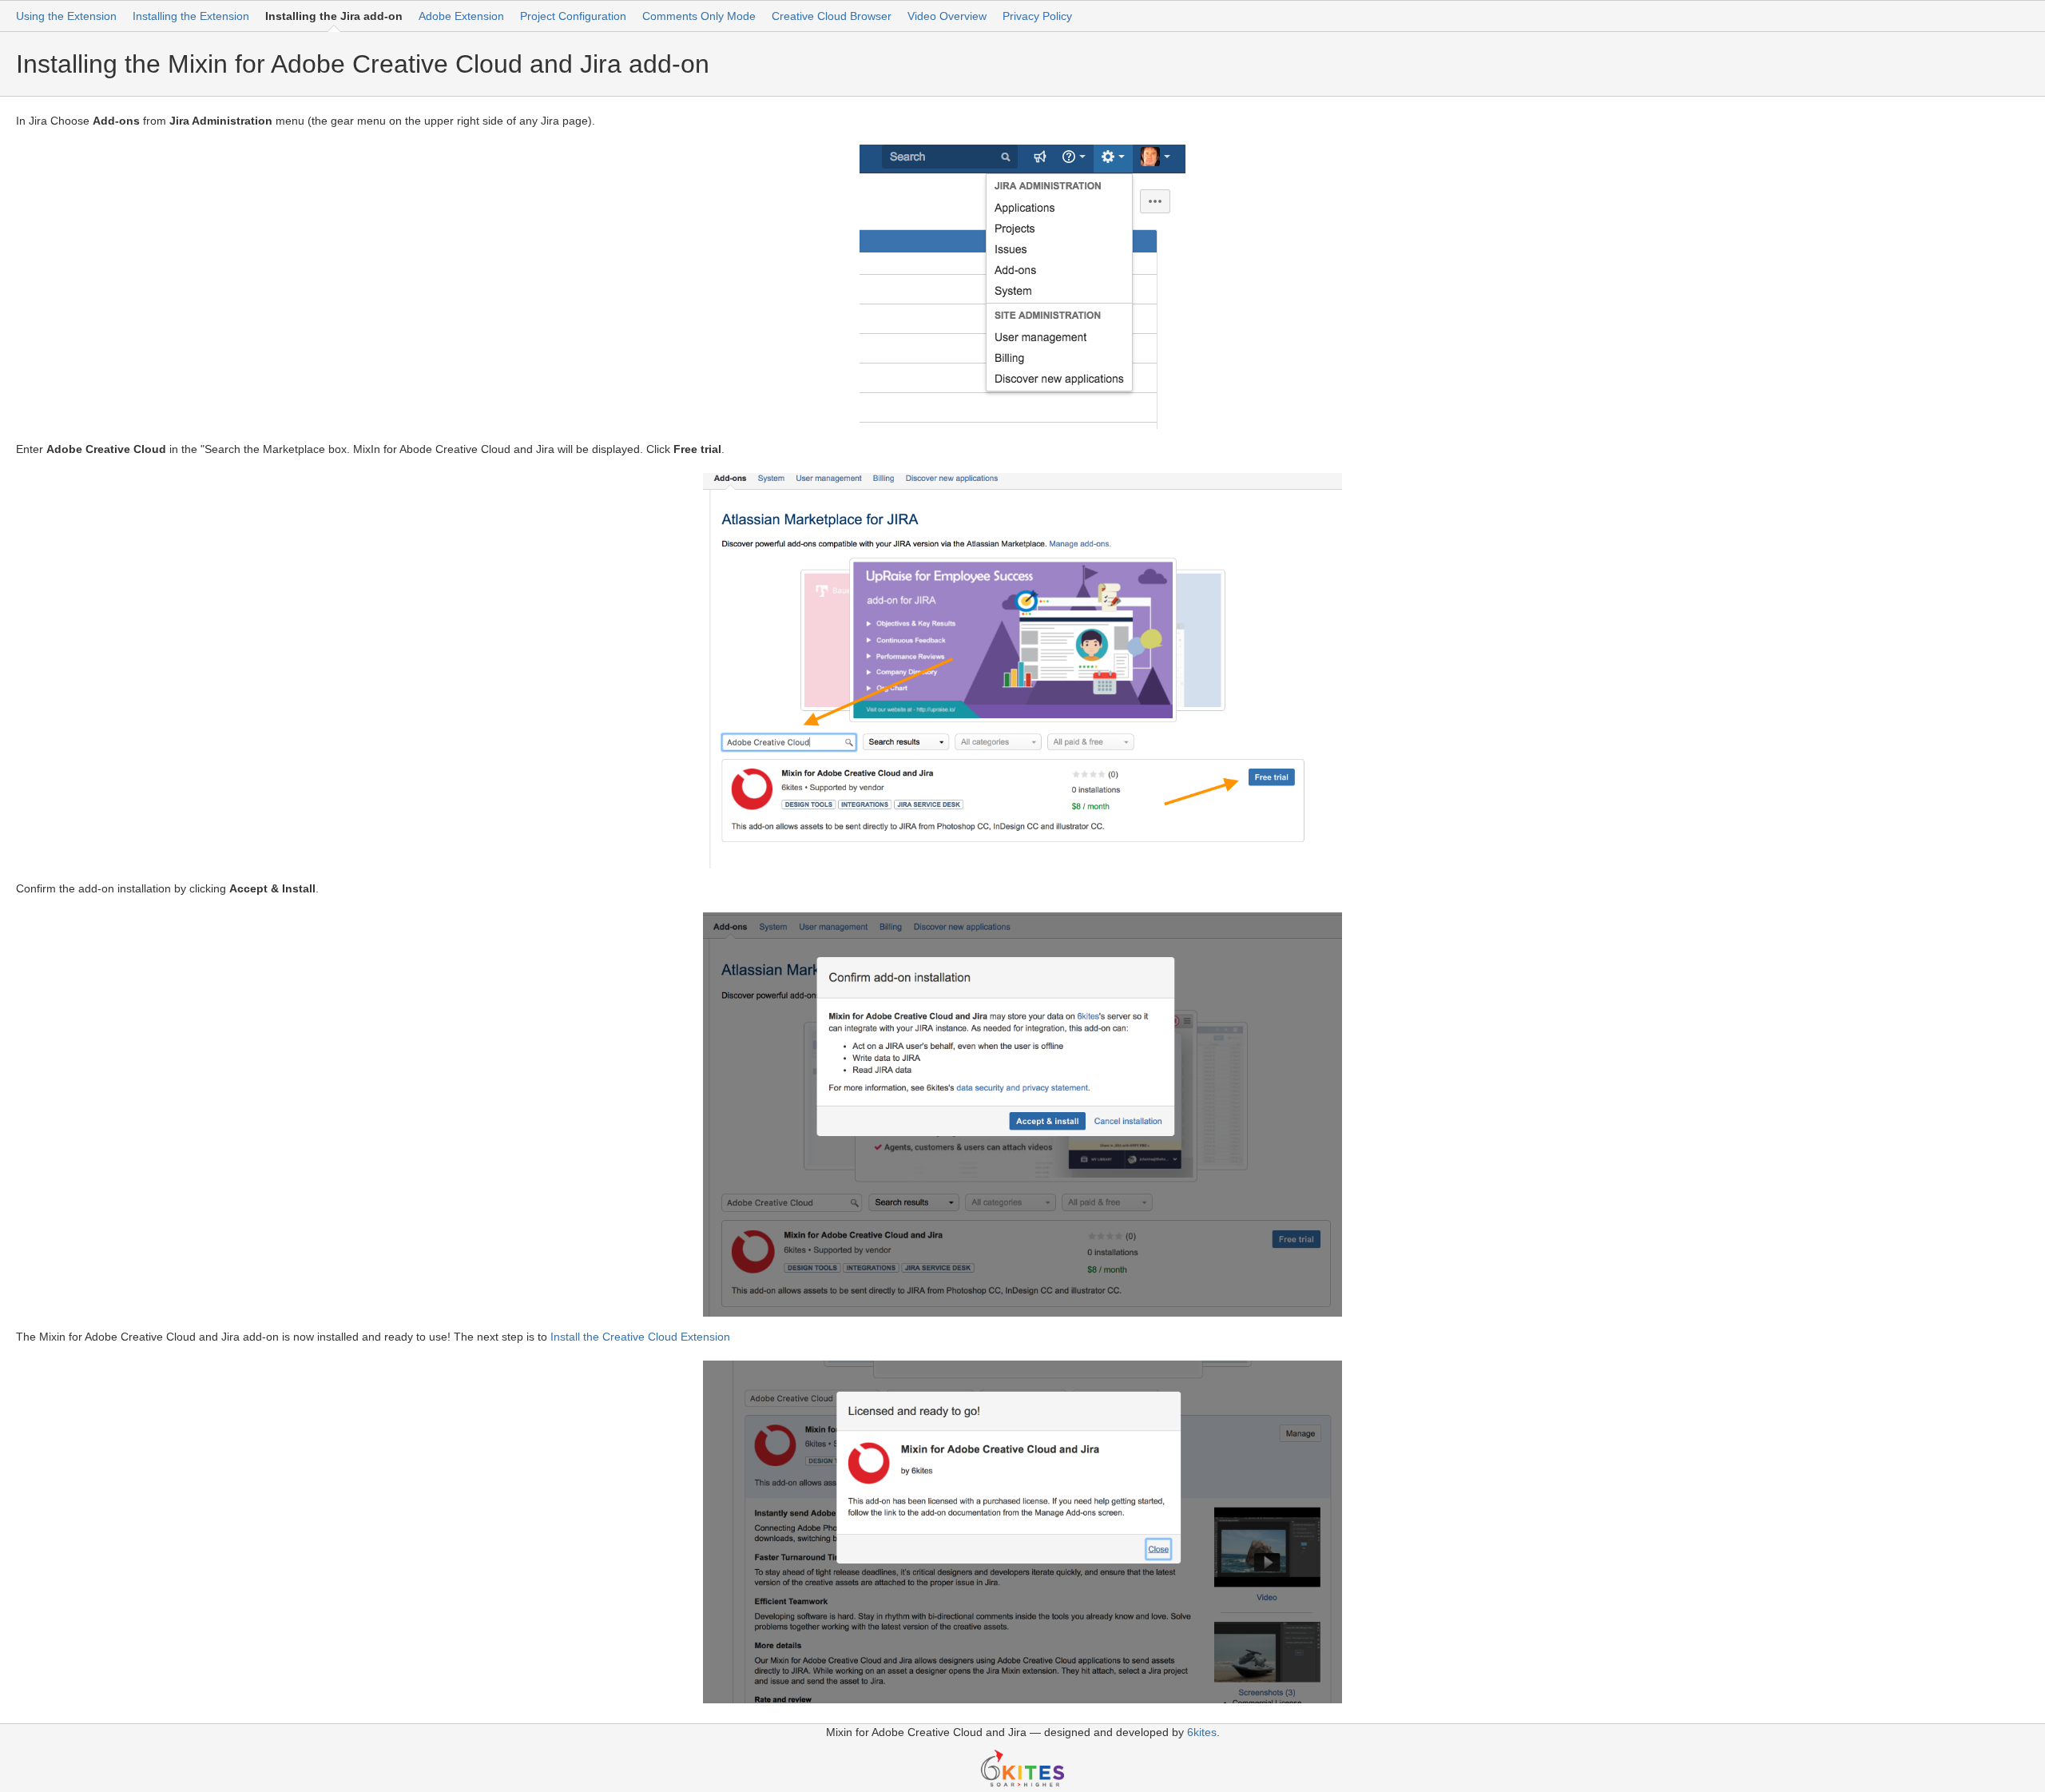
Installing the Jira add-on (334, 16)
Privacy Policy (1037, 16)
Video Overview (947, 16)
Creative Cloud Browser (832, 16)
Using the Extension (66, 16)
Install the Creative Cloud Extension (640, 1337)
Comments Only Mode (699, 16)
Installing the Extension (191, 16)
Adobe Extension (461, 16)
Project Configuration (573, 16)
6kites (1202, 1732)
